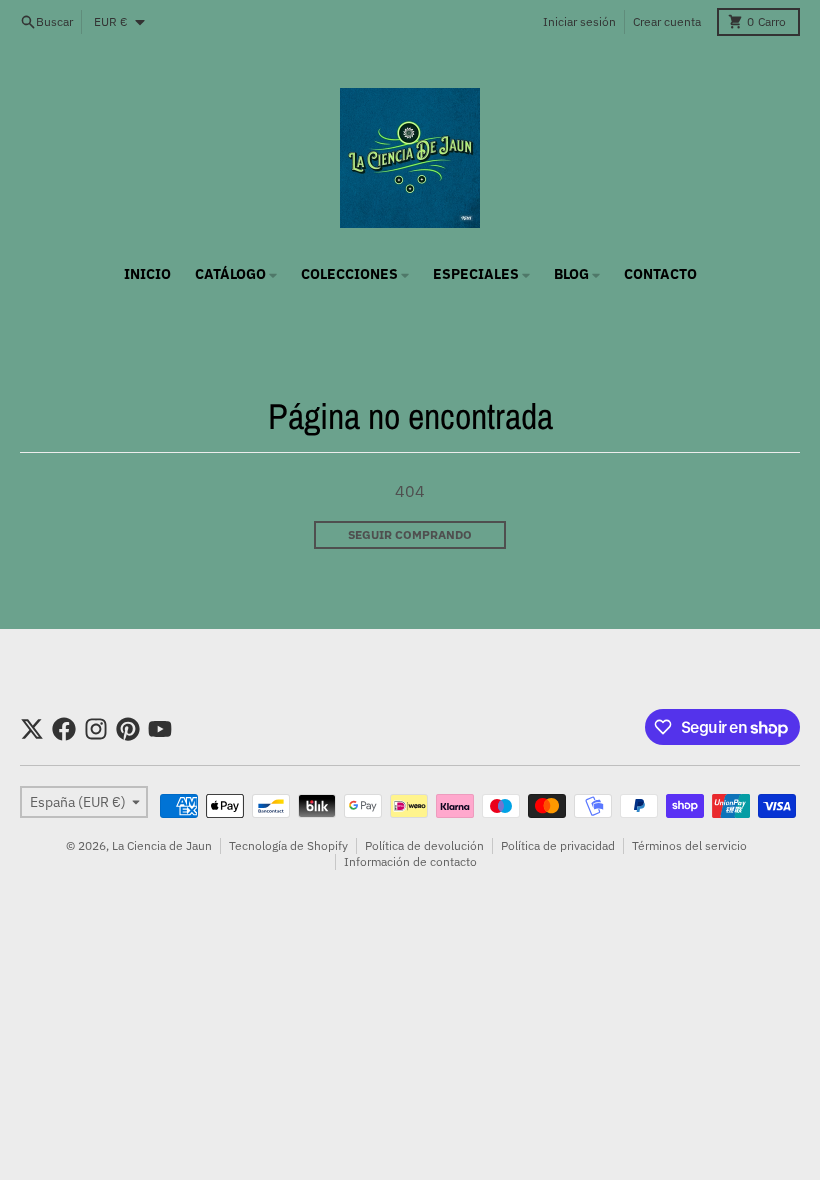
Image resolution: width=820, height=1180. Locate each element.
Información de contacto (410, 861)
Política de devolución (424, 845)
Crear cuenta (667, 21)
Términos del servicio (689, 845)
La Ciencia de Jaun (162, 845)
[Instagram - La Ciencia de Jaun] (96, 729)
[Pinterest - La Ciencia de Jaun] (128, 729)
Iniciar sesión (579, 21)
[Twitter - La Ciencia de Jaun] (32, 729)
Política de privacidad (558, 845)
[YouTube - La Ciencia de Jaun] (160, 729)
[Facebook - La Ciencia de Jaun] (64, 729)
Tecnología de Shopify (288, 845)
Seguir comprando (410, 534)
